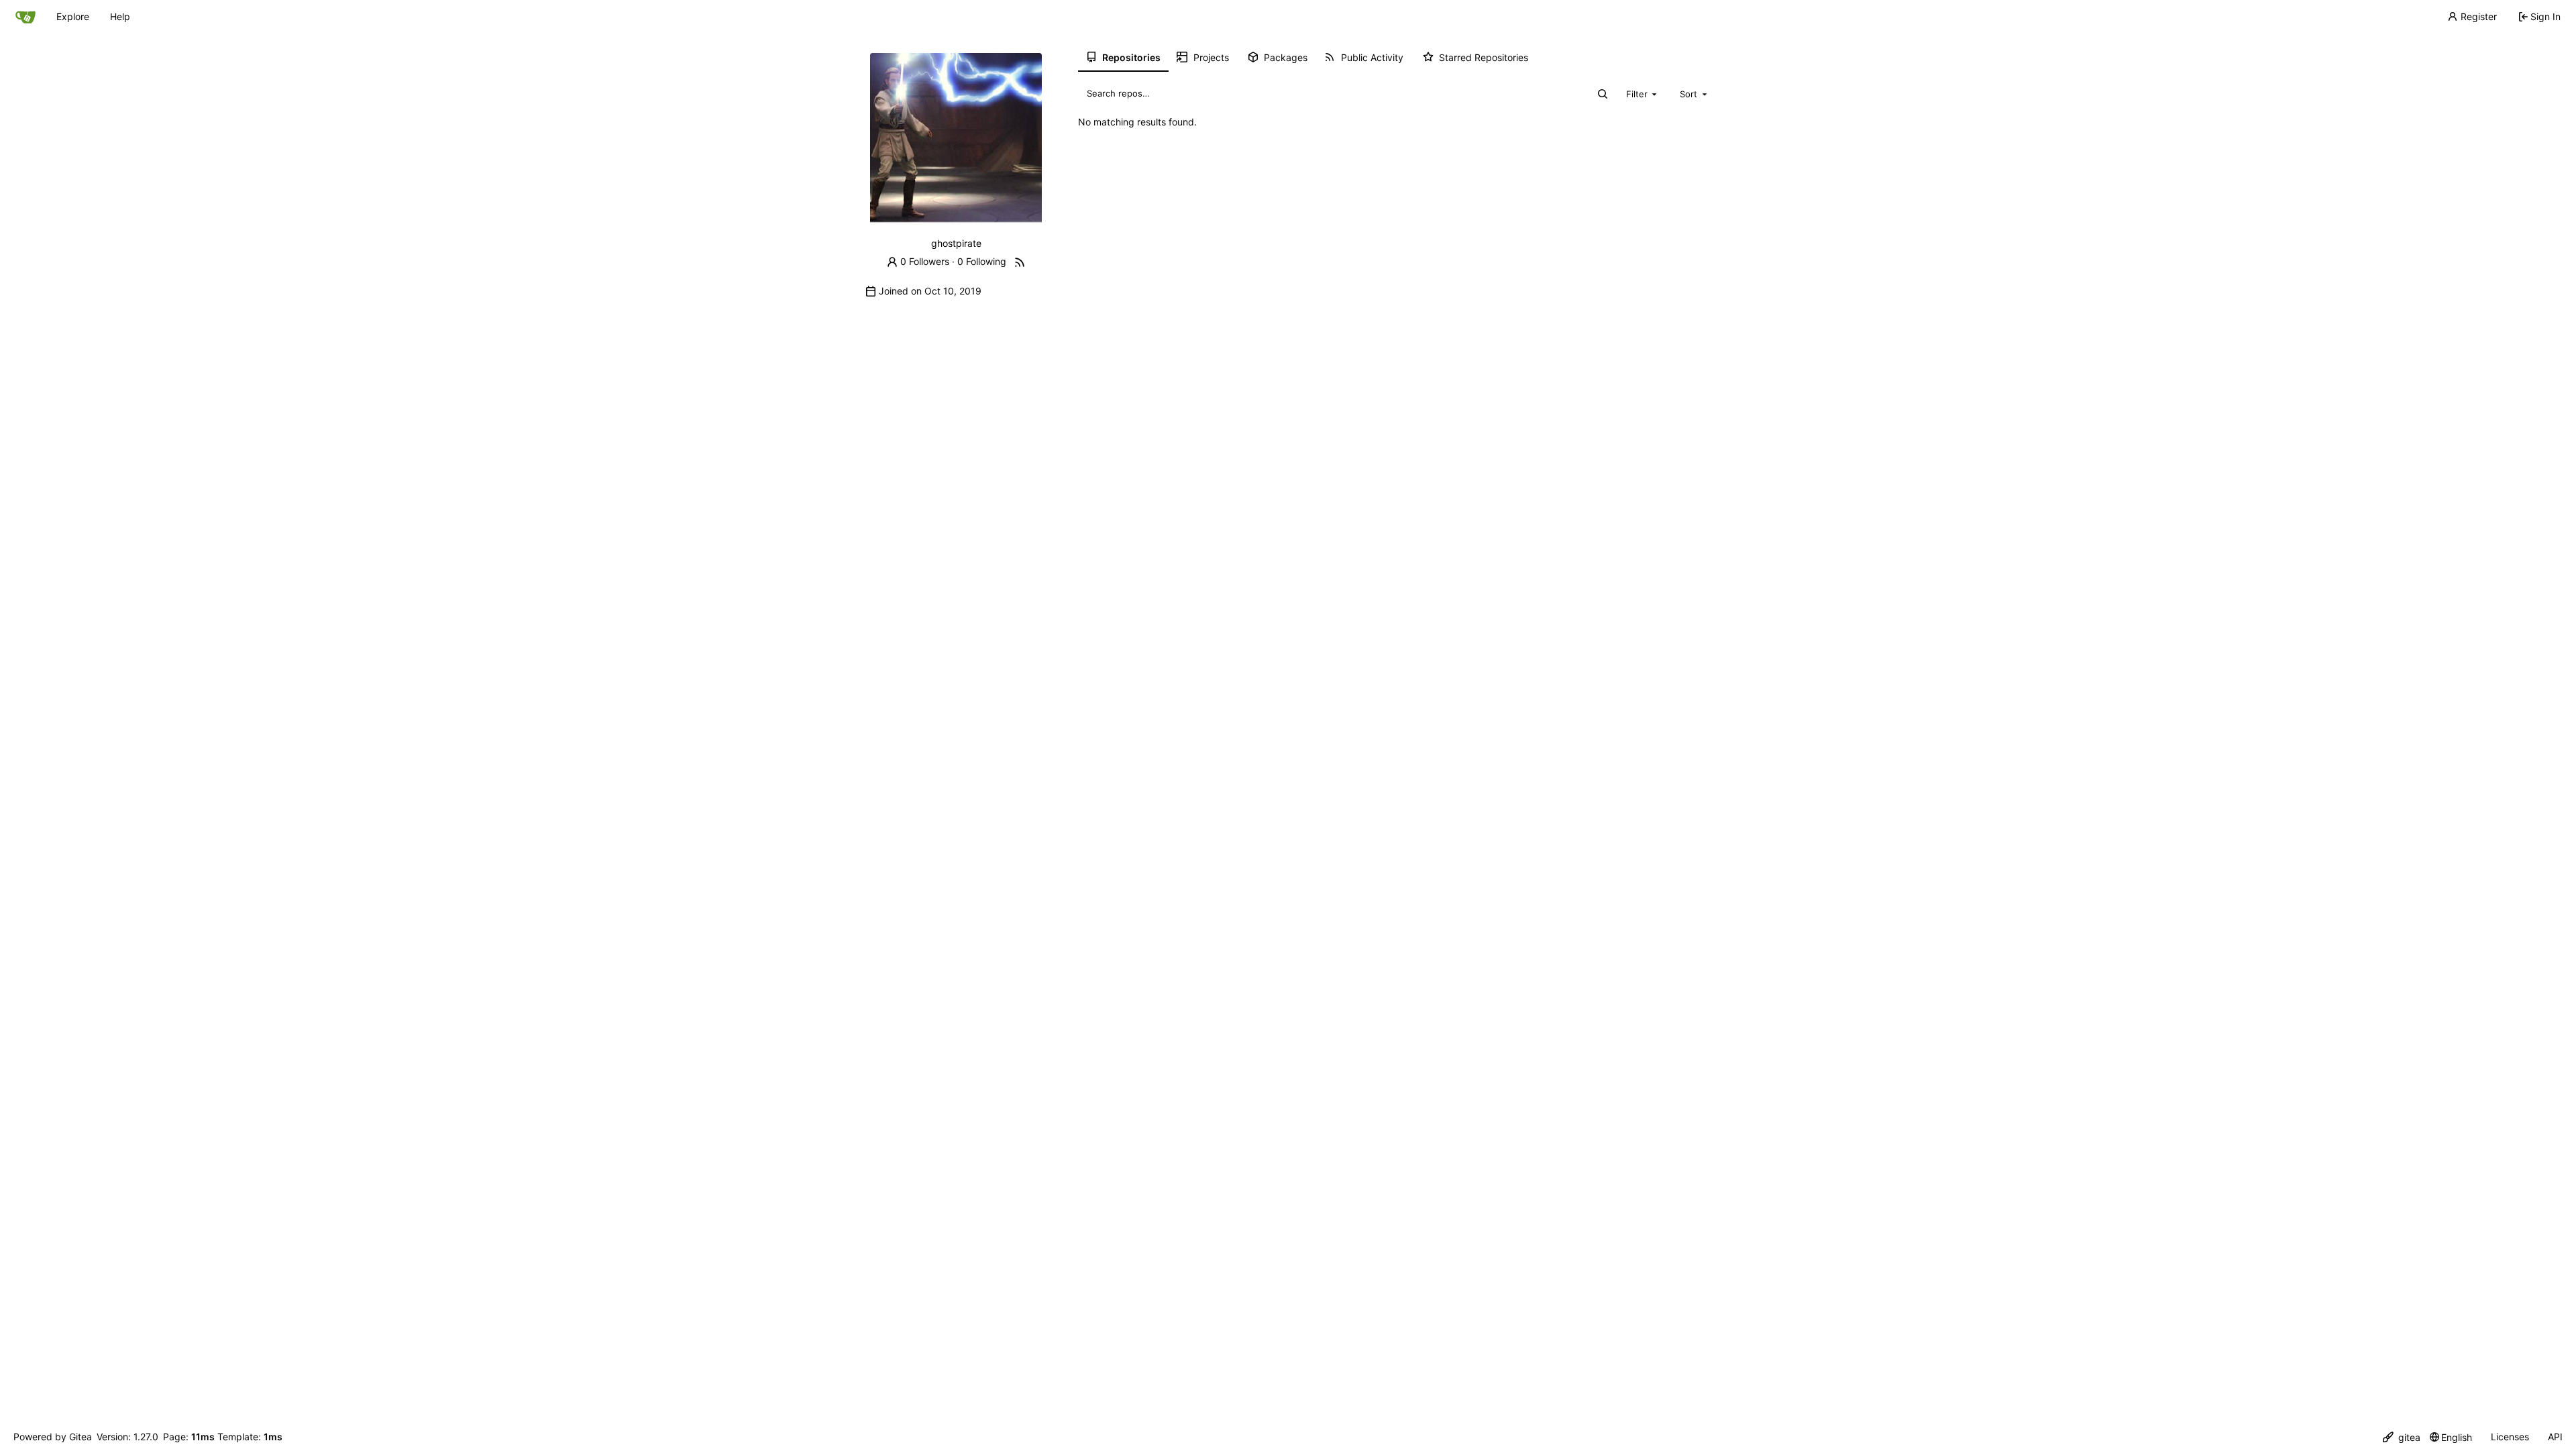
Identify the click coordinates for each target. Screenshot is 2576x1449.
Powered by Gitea (53, 1437)
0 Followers (925, 261)
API (2555, 1437)
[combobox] (1643, 93)
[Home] (25, 17)
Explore (73, 16)
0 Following (982, 261)
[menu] (2402, 1437)
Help (120, 16)
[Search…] (1603, 94)
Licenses (2510, 1437)
